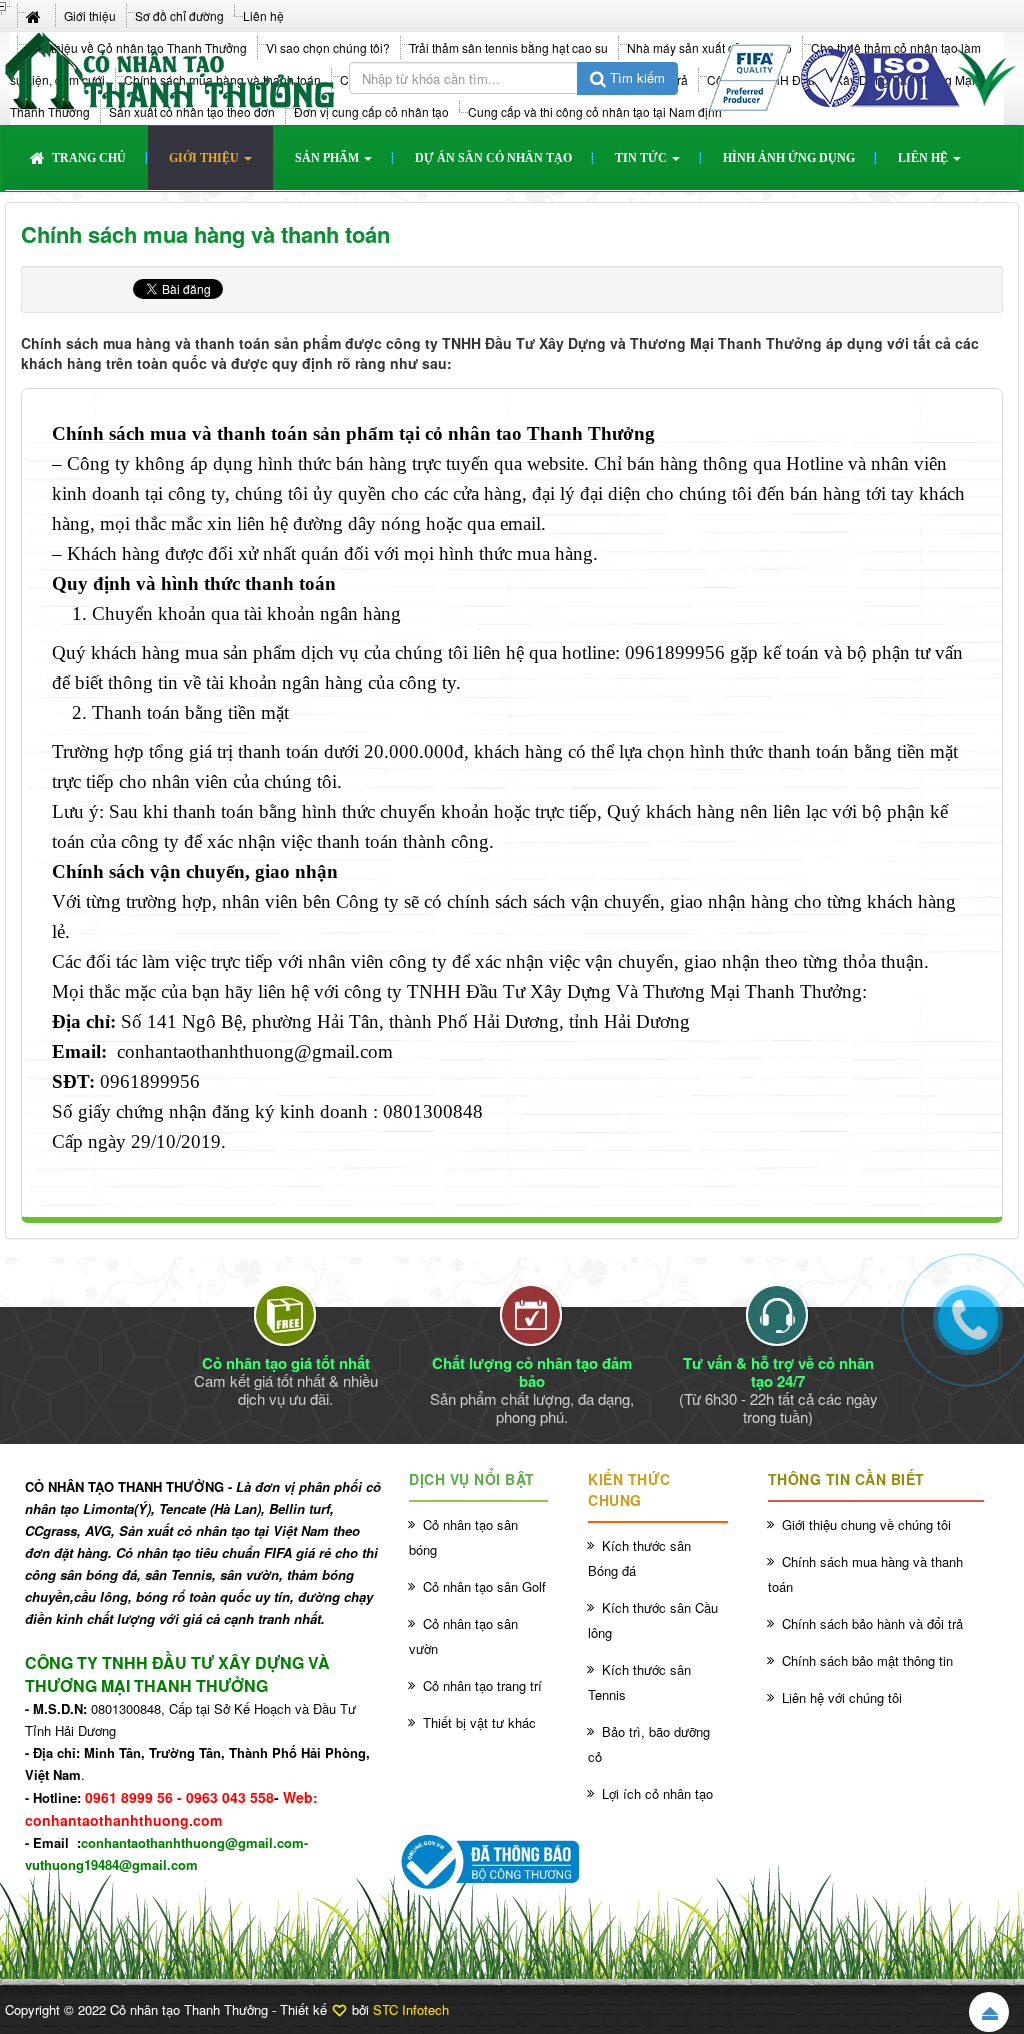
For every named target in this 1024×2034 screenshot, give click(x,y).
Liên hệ (263, 15)
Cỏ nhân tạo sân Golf (484, 1586)
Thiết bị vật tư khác (479, 1722)
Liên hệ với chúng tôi (842, 1697)
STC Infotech (411, 2009)
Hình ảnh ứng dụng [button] (789, 158)
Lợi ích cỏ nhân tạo (657, 1793)
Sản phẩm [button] (328, 158)
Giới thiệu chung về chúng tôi (866, 1524)
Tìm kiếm (635, 77)
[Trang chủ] (35, 15)
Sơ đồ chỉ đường (179, 15)
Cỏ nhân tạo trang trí (482, 1685)
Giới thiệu (90, 15)
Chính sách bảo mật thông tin (867, 1660)
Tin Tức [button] (642, 158)
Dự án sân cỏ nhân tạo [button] (493, 158)
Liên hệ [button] (924, 158)
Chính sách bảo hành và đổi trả (872, 1623)
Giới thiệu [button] (205, 158)
